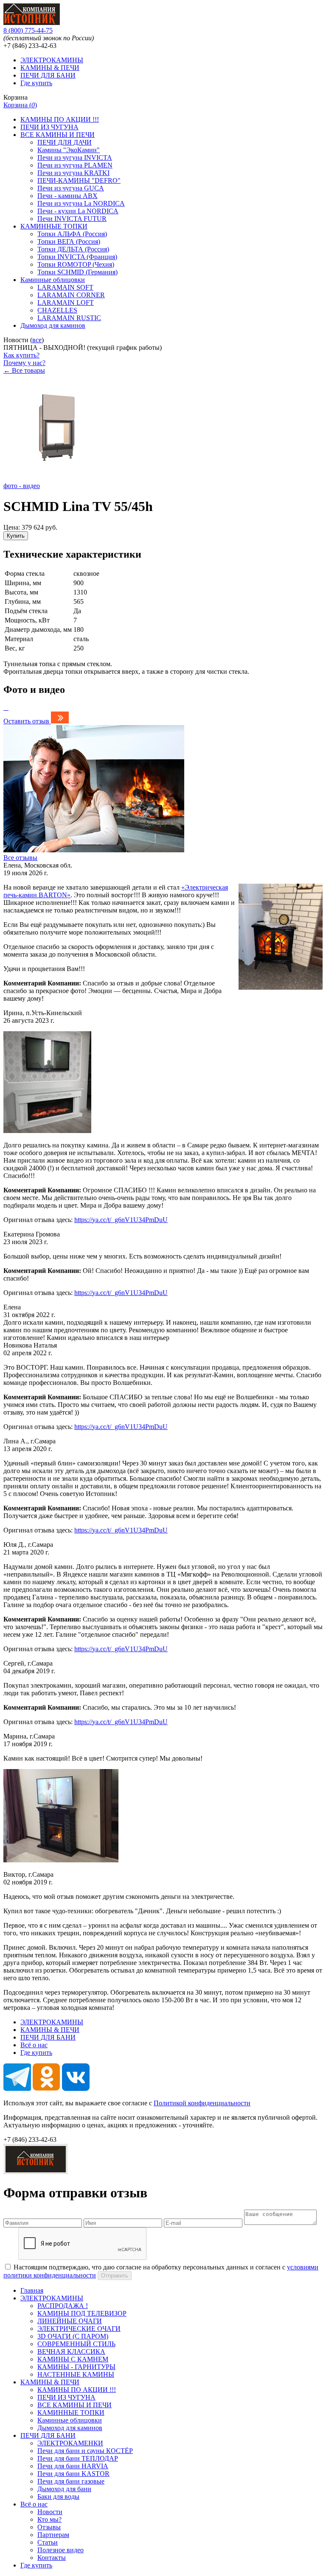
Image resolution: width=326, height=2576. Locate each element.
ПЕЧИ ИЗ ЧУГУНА (49, 127)
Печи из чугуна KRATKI (73, 173)
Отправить (115, 2276)
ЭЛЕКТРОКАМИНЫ (52, 60)
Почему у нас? (24, 363)
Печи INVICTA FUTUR (72, 219)
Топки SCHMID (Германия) (77, 272)
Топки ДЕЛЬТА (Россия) (73, 249)
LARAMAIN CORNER (71, 295)
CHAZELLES (57, 310)
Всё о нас (34, 2045)
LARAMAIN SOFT (65, 287)
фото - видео (22, 486)
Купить (16, 536)
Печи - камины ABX (67, 196)
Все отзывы (20, 858)
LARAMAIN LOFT (66, 303)
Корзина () (20, 105)
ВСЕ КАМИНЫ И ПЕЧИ (58, 135)
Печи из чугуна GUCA (71, 188)
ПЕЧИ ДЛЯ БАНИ (48, 75)
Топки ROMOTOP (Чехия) (76, 264)
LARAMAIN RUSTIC (69, 318)
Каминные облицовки (53, 280)
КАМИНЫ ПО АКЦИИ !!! (60, 119)
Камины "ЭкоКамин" (69, 150)
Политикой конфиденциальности (202, 2103)
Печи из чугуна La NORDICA (81, 203)
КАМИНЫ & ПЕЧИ (50, 68)
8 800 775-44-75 (28, 30)
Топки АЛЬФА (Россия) (72, 234)
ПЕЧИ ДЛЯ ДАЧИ (65, 142)
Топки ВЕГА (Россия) (69, 241)
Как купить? (21, 355)
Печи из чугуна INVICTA (75, 158)
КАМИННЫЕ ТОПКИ (54, 226)
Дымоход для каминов (53, 325)
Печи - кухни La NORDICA (78, 211)
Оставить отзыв (26, 721)
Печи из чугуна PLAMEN (75, 165)
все (37, 340)
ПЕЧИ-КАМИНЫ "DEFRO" (79, 180)
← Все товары (24, 370)
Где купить (36, 83)
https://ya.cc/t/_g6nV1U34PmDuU (121, 1220)
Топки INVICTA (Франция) (77, 257)
